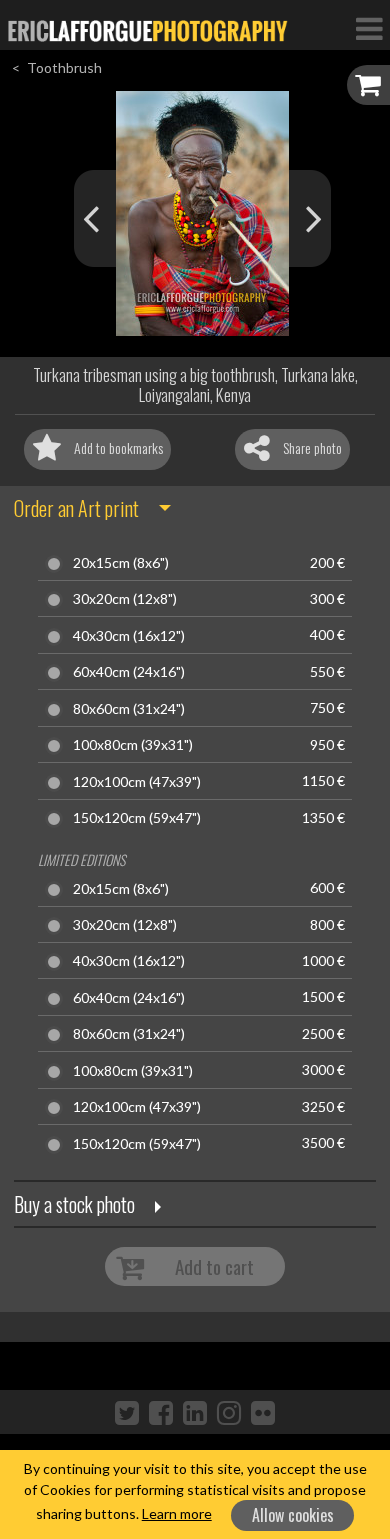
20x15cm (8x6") (121, 563)
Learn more (177, 1513)
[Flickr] (263, 1412)
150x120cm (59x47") (137, 818)
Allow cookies (293, 1515)
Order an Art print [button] (76, 508)
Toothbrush (64, 67)
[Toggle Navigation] (369, 28)
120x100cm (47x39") (137, 782)
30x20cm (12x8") (125, 599)
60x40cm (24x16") (129, 672)
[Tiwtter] (127, 1412)
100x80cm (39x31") (133, 745)
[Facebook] (161, 1412)
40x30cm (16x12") (129, 636)
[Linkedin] (195, 1412)
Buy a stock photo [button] (74, 1204)
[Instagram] (229, 1412)
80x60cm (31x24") (129, 709)
